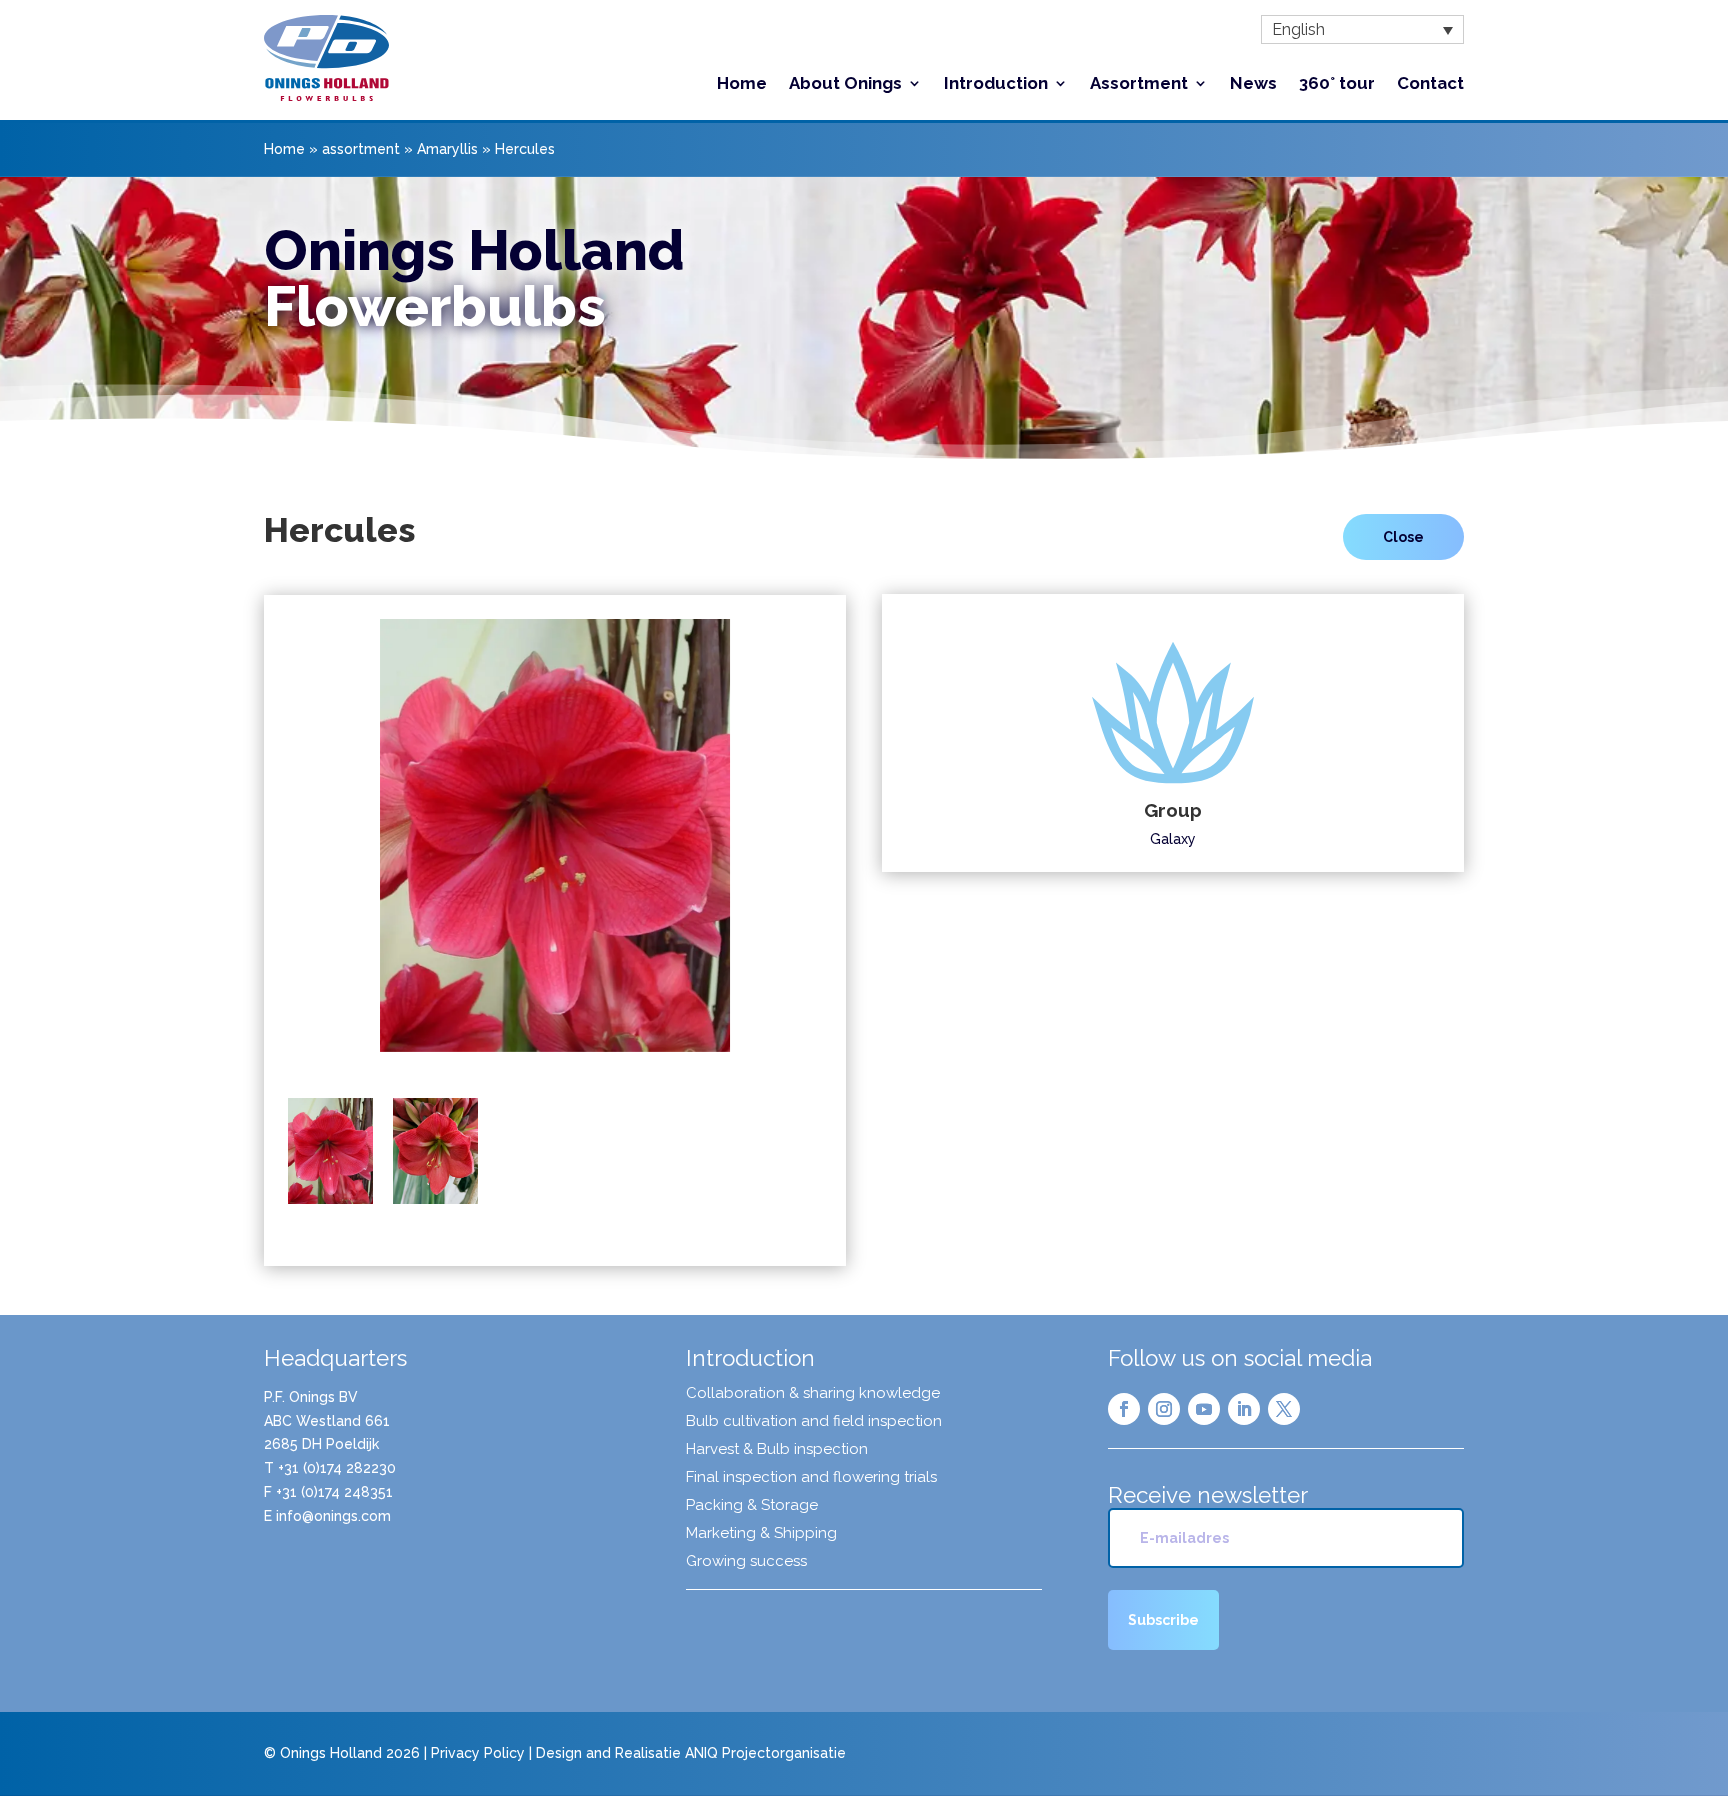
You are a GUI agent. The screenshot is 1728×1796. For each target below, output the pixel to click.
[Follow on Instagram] (1164, 1409)
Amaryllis (447, 149)
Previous (258, 849)
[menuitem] (1362, 29)
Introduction (996, 84)
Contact (1430, 84)
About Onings (845, 84)
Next (852, 849)
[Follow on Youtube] (1204, 1409)
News (1253, 84)
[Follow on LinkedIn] (1244, 1409)
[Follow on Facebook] (1124, 1409)
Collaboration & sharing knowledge (813, 1394)
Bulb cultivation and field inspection (814, 1422)
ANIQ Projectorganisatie (765, 1753)
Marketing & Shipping (761, 1534)
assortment (361, 149)
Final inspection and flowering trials (811, 1478)
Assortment (1139, 84)
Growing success (746, 1562)
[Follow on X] (1284, 1409)
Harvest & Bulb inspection (777, 1450)
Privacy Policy (478, 1753)
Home (742, 84)
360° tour (1337, 84)
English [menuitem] (1298, 29)
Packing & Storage (752, 1506)
